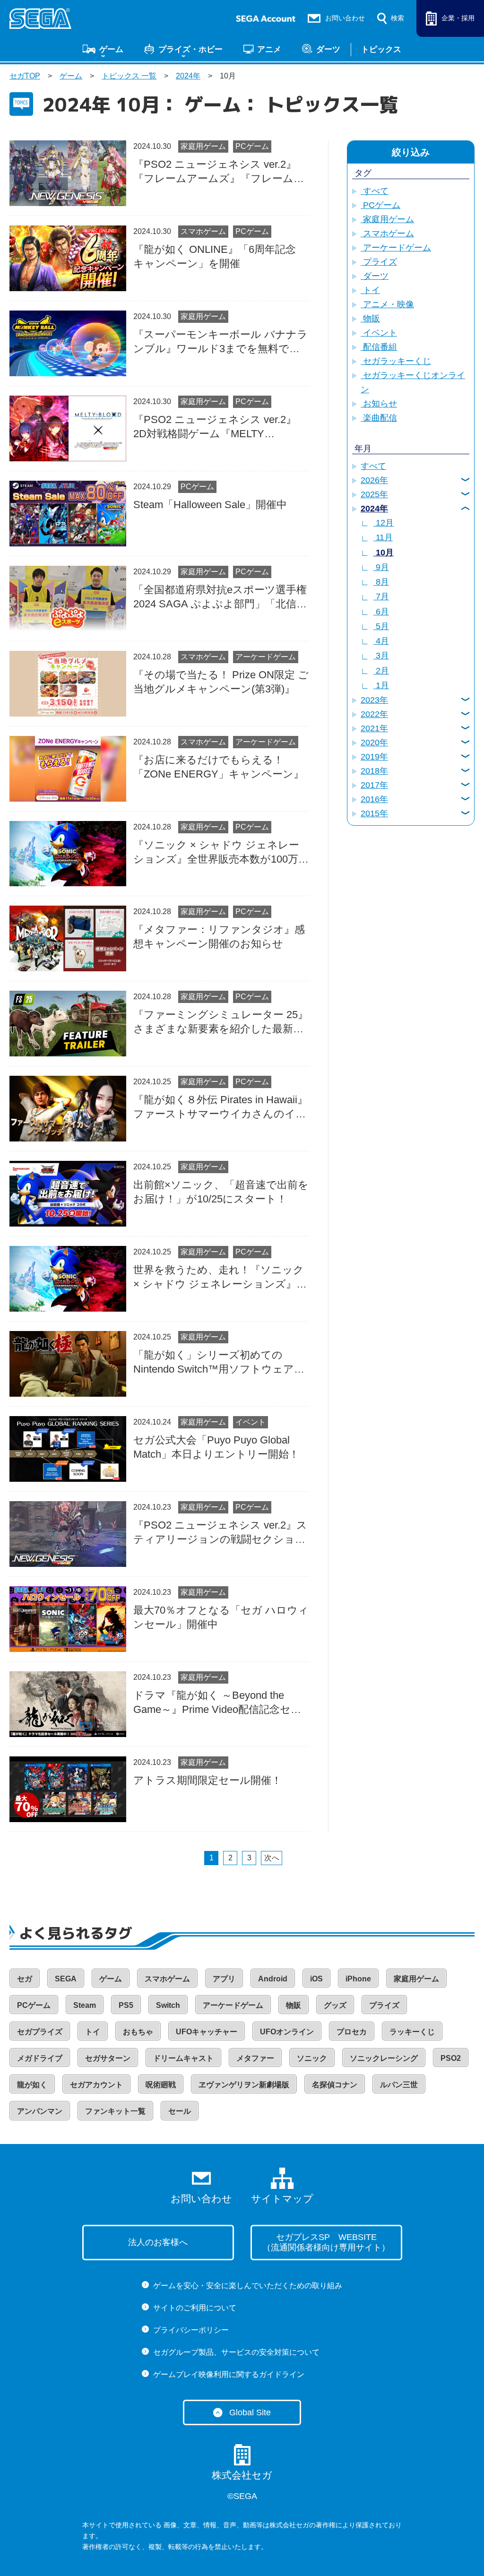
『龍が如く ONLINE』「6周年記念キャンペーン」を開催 (215, 256)
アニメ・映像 (387, 304)
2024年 (188, 76)
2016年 (374, 799)
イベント (251, 1422)
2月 (381, 671)
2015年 (374, 813)
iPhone (358, 1979)
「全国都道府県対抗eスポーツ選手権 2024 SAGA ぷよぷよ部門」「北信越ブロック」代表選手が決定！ (220, 597)
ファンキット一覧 (115, 2111)
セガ (25, 1979)
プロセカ (352, 2032)
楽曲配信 (379, 418)
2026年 (374, 480)
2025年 (374, 494)
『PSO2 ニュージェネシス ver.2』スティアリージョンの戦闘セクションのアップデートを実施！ (220, 1533)
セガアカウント (96, 2085)
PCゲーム (252, 146)
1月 (381, 685)
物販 (370, 319)
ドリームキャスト (183, 2058)
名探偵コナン (335, 2085)
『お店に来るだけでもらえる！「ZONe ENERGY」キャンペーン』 (219, 767)
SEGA (66, 1979)
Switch (168, 2005)
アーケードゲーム (266, 657)
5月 (381, 626)
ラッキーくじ (412, 2032)
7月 (381, 596)
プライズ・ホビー (190, 49)
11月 (383, 537)
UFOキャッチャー (207, 2032)
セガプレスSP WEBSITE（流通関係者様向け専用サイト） (326, 2243)
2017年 (374, 785)
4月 (381, 641)
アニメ (269, 49)
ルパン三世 (399, 2085)
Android (273, 1979)
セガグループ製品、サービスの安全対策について (236, 2352)
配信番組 (379, 347)
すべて (375, 191)
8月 (381, 582)
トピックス (381, 49)
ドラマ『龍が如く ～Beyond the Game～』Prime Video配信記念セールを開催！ (217, 1703)
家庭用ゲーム (203, 146)
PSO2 (451, 2058)
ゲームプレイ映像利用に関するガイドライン (229, 2374)
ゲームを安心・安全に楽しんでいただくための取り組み (248, 2286)
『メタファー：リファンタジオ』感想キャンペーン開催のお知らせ (219, 937)
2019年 (374, 757)
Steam (85, 2005)
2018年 (374, 771)
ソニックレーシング (384, 2058)
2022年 (374, 714)
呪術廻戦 (161, 2085)
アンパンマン (40, 2111)
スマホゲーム (203, 231)
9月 (381, 567)
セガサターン (108, 2058)
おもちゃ (138, 2032)
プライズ (379, 262)
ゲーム (111, 49)
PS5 (126, 2005)
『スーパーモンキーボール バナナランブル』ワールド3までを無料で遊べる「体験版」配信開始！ (220, 342)
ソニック (312, 2058)
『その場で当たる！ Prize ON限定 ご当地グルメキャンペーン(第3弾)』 (221, 682)
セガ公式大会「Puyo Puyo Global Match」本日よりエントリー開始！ (216, 1447)
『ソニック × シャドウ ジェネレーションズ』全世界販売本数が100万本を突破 (221, 853)
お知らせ (379, 404)
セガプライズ (40, 2032)
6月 (381, 612)
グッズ (335, 2005)
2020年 (374, 743)
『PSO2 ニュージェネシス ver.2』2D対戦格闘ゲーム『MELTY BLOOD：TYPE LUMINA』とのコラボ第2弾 (218, 427)
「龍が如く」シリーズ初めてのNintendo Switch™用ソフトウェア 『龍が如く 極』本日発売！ (214, 1363)
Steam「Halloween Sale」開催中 (210, 505)
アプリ (224, 1979)
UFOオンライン (287, 2032)
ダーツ (328, 49)
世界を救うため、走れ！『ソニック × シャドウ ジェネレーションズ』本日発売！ (220, 1278)
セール (180, 2111)
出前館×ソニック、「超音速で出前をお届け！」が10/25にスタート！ (221, 1192)
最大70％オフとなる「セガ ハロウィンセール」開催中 (221, 1617)
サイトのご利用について (195, 2308)
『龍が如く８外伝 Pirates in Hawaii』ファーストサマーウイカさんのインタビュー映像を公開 (220, 1107)
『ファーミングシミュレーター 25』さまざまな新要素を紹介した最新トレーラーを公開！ (221, 1022)
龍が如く (32, 2085)
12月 (384, 523)
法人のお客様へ (158, 2242)
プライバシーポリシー (191, 2330)
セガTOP (25, 76)
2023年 (374, 700)
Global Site (250, 2412)
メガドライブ (40, 2058)
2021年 (374, 728)
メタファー (255, 2058)
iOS (316, 1979)
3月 (381, 656)
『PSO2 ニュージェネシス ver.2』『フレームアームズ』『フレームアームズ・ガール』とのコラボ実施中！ (219, 172)
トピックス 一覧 (129, 76)
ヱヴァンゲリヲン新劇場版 (244, 2085)
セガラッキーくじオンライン (413, 382)
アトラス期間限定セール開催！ (207, 1780)
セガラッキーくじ (396, 361)
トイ (370, 290)
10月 (384, 553)
